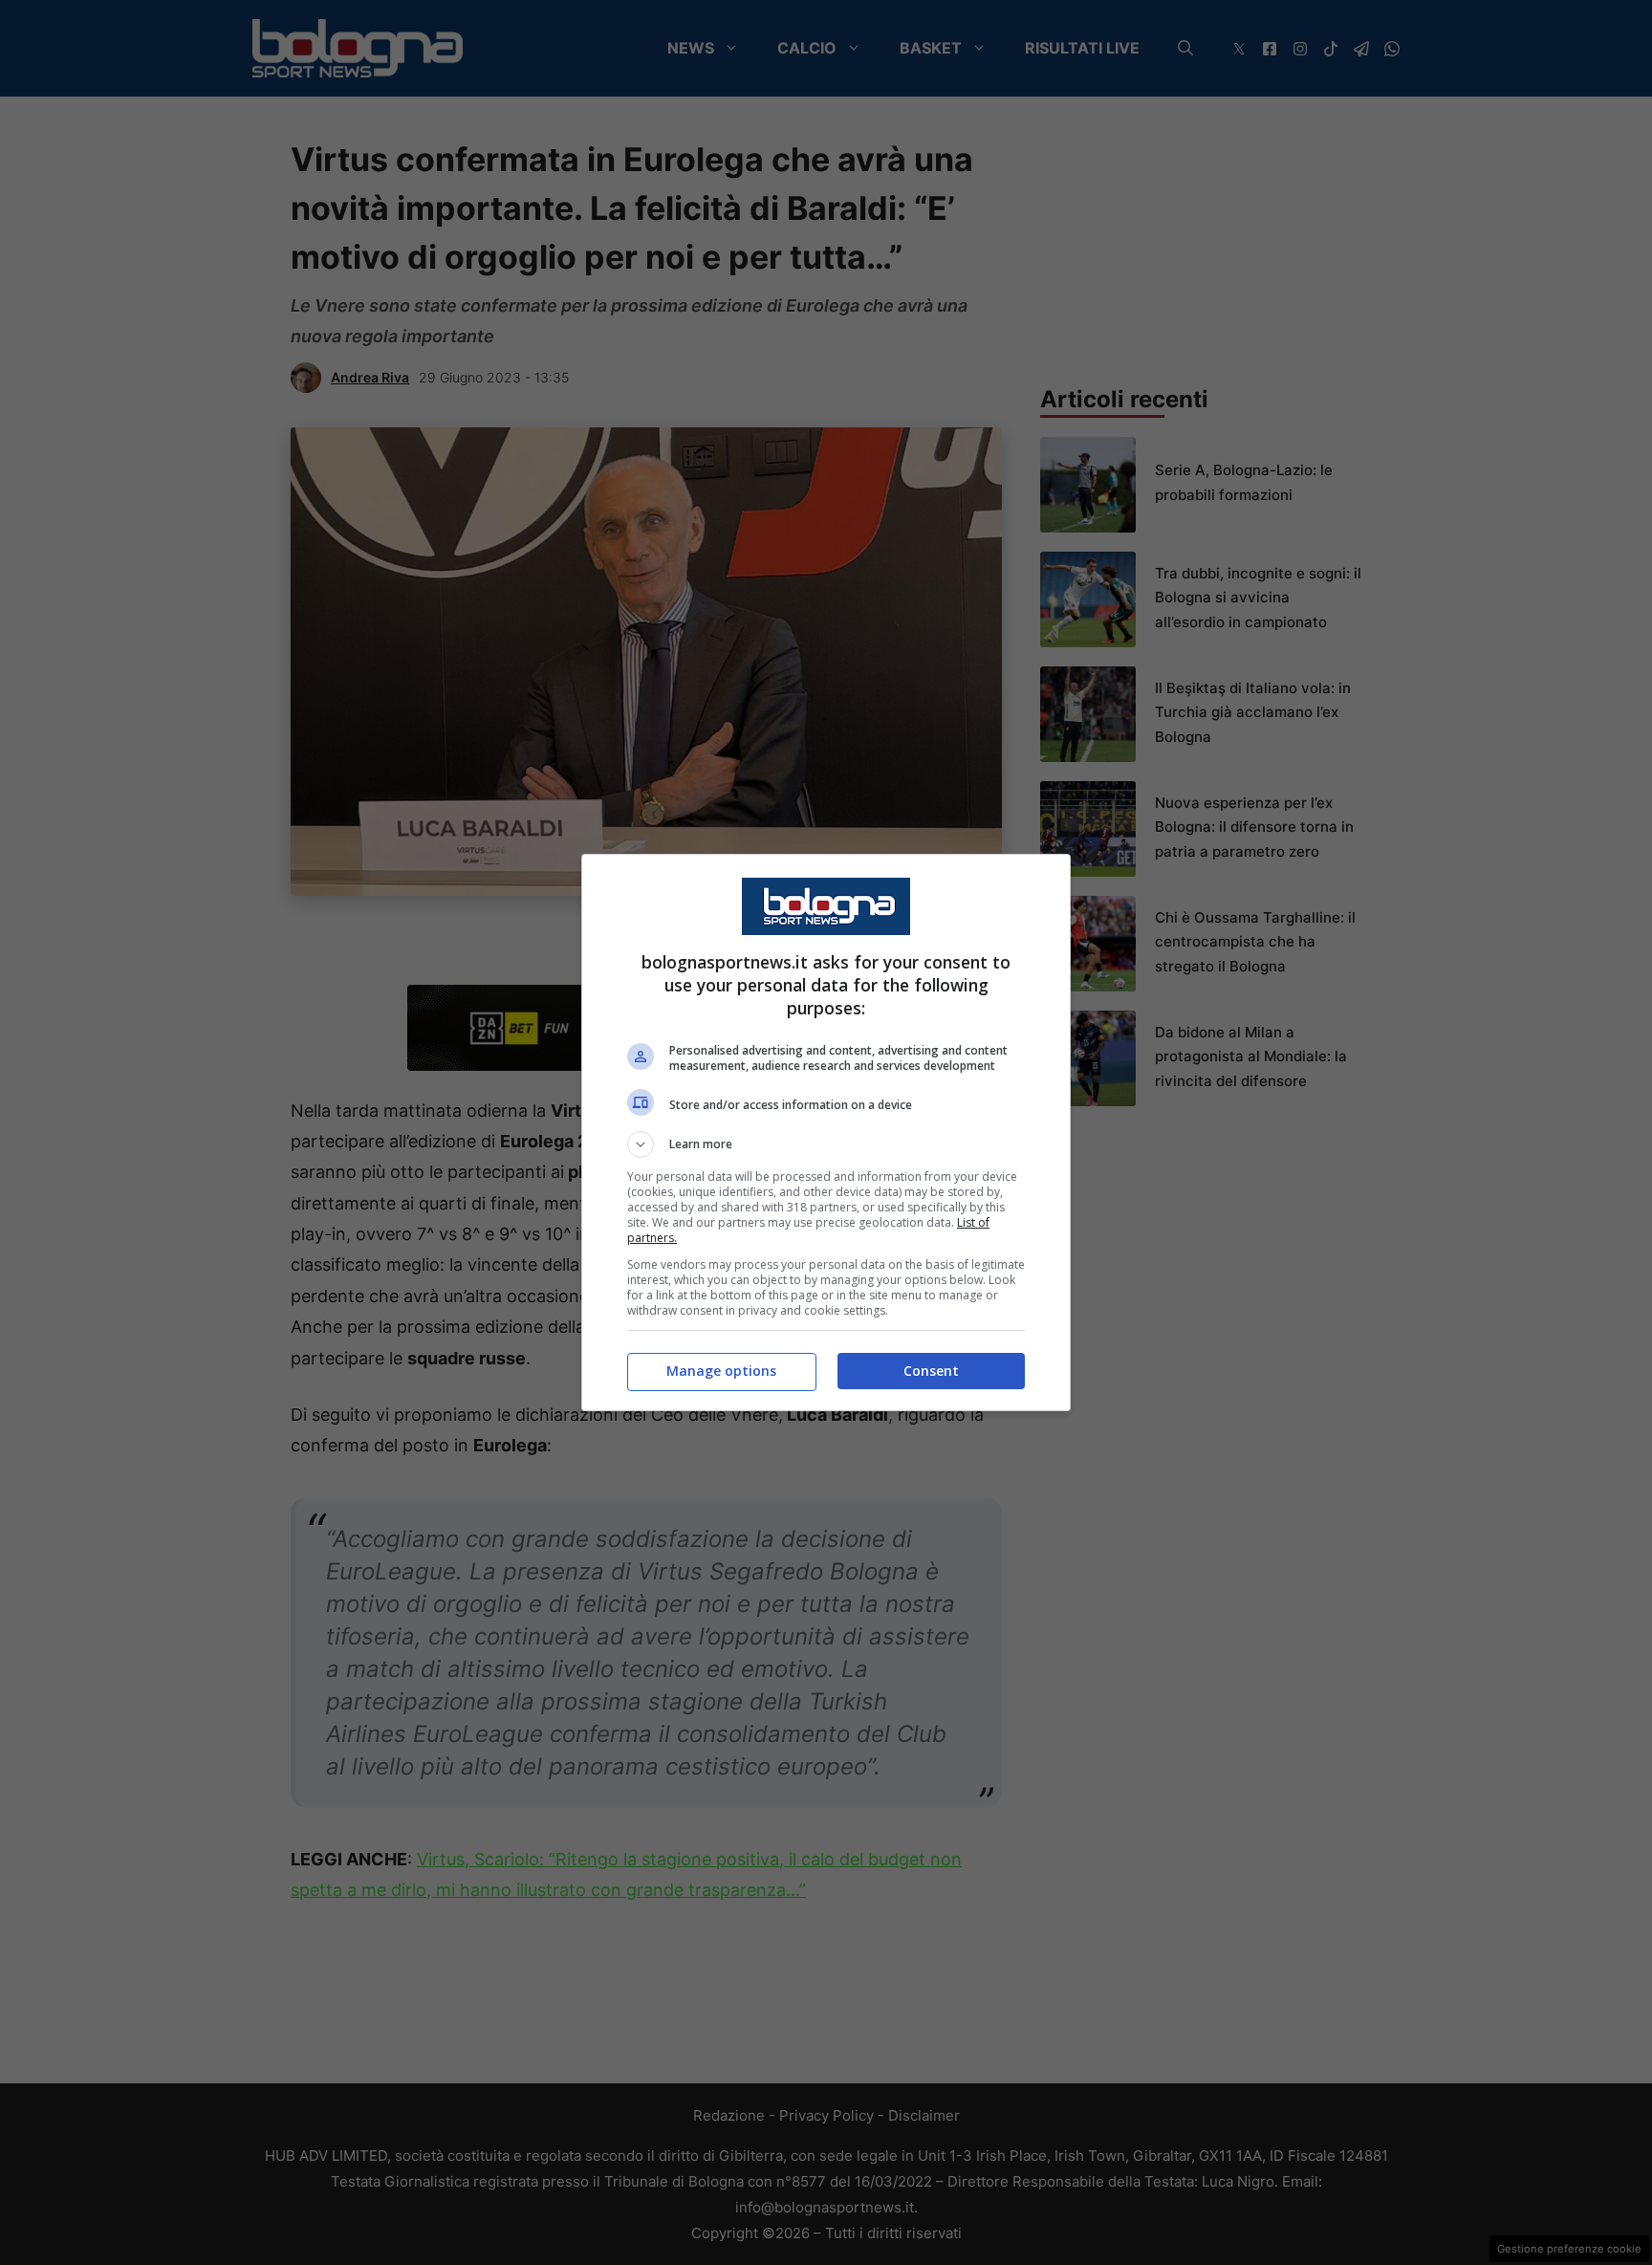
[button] (826, 1144)
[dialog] (826, 1132)
